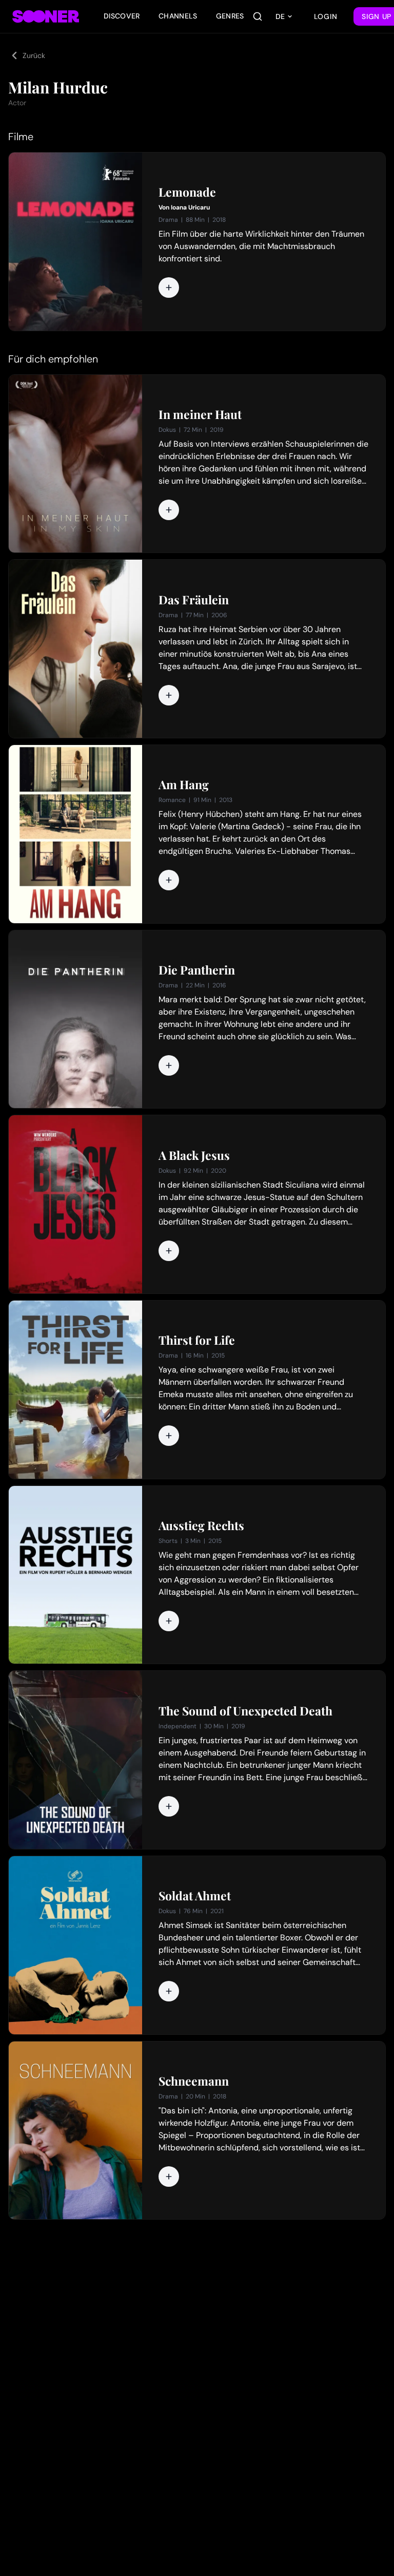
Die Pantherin (197, 970)
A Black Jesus (194, 1155)
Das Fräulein (194, 600)
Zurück (34, 55)
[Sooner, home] (46, 16)
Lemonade (187, 192)
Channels (178, 16)
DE (280, 16)
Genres (230, 16)
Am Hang (184, 785)
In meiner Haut (200, 414)
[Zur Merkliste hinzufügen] (169, 288)
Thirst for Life (197, 1340)
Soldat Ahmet (195, 1896)
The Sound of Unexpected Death (245, 1711)
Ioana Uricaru (190, 207)
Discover (122, 16)
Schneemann (194, 2081)
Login (326, 16)
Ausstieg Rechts (201, 1525)
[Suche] (258, 16)
